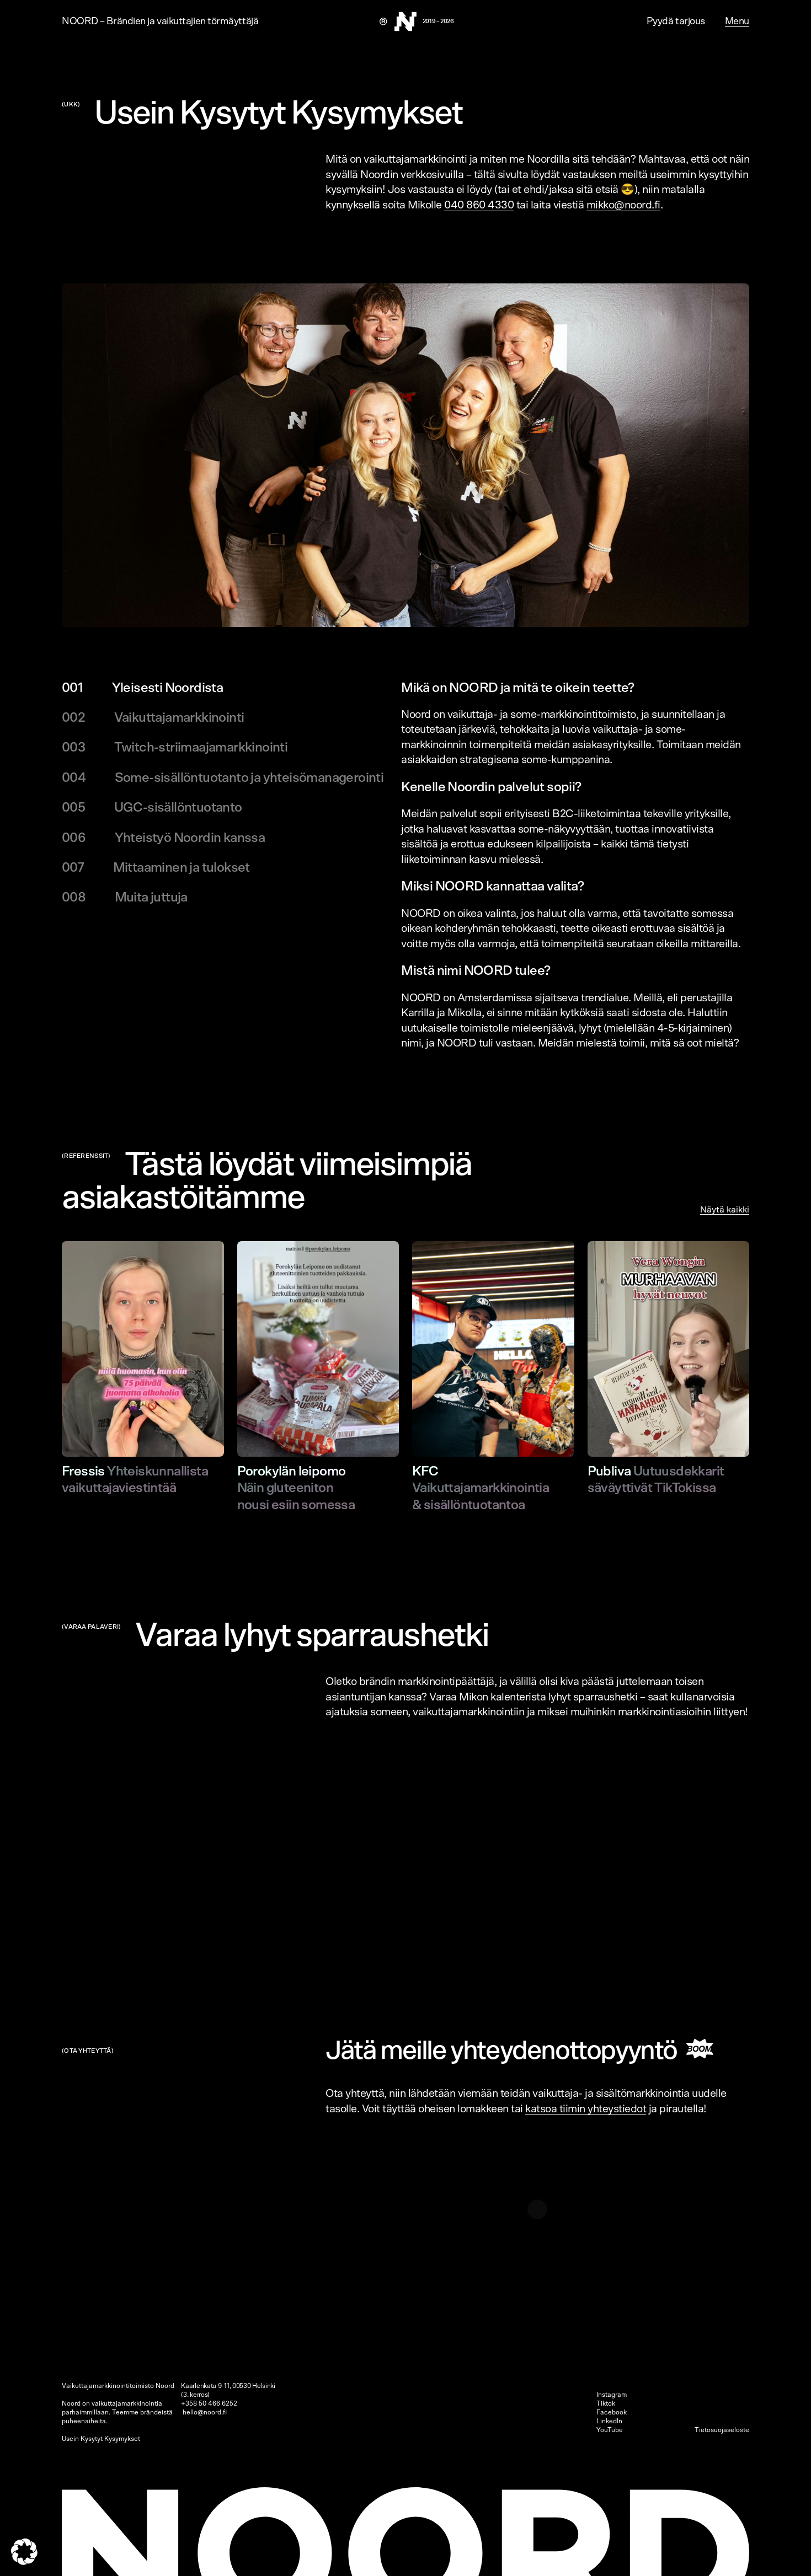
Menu (737, 22)
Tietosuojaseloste (722, 2430)
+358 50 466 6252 (209, 2403)
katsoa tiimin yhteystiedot (586, 2109)
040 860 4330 (479, 205)
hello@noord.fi (205, 2412)
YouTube (610, 2430)
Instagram (612, 2395)
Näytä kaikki (725, 1210)
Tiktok (606, 2403)
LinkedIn (609, 2421)
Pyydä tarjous (676, 22)
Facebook (612, 2412)
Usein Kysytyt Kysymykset (101, 2439)
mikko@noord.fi (623, 205)
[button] (24, 2552)
